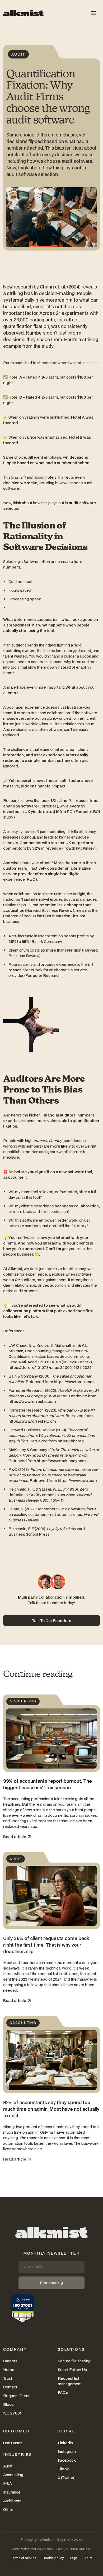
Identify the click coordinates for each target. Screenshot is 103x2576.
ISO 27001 (12, 2413)
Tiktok (63, 2469)
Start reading (51, 2283)
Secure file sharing (74, 2361)
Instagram (67, 2452)
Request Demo (17, 2396)
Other (8, 2509)
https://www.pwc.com (77, 1480)
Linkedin (65, 2443)
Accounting (13, 2475)
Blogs (8, 2404)
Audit (8, 2466)
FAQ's (63, 2393)
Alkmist (46, 2540)
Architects (12, 2501)
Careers (10, 2361)
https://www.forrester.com (32, 1401)
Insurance (12, 2492)
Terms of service (24, 2558)
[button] (93, 13)
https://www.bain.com (74, 1382)
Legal (74, 2558)
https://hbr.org (71, 1441)
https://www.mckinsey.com (61, 1461)
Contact (10, 2387)
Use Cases (13, 2443)
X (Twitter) (67, 2478)
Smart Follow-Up (72, 2370)
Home (9, 2370)
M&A (8, 2483)
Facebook (67, 2460)
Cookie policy (53, 2558)
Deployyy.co (73, 2540)
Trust (8, 2378)
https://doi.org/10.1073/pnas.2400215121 (45, 1367)
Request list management (70, 2381)
